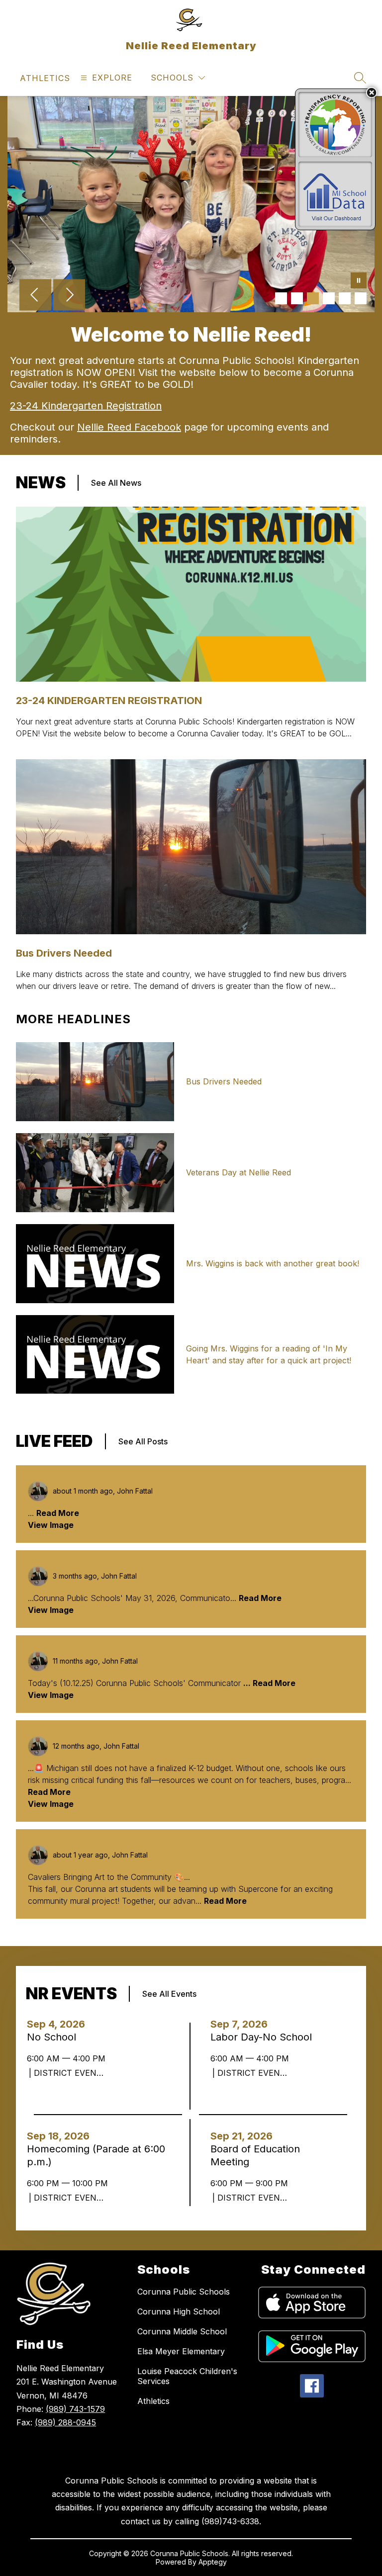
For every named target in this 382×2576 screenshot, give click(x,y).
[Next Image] (69, 296)
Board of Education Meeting (255, 2156)
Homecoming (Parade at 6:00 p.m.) (96, 2156)
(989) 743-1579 (75, 2409)
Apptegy (213, 2562)
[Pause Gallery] (359, 281)
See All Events (169, 1994)
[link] (45, 78)
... (248, 1683)
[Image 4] (329, 298)
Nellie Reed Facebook (129, 427)
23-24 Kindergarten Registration (86, 406)
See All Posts (143, 1441)
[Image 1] (281, 298)
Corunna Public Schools (184, 2292)
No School (54, 2037)
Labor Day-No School (264, 2037)
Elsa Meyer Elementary (181, 2351)
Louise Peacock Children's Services (187, 2376)
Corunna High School (179, 2311)
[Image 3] (313, 298)
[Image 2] (297, 298)
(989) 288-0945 (65, 2422)
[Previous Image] (35, 296)
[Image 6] (361, 298)
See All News (116, 483)
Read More (58, 1513)
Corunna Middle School (182, 2331)
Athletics (153, 2401)
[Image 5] (345, 298)
